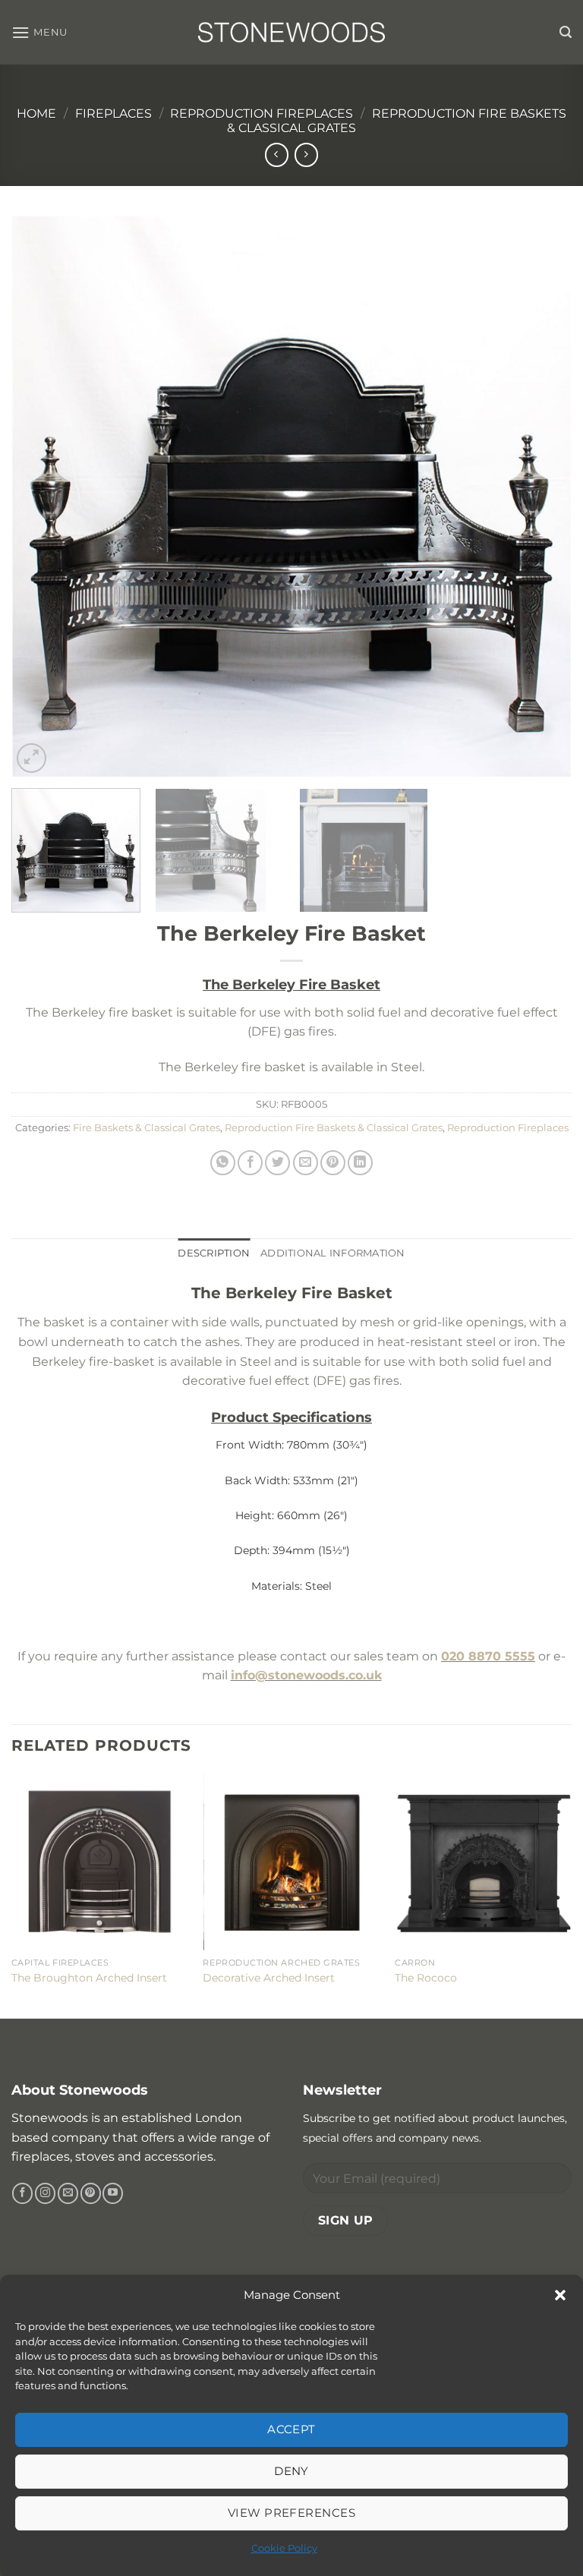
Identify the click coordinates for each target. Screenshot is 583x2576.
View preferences (291, 2513)
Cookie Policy (284, 2548)
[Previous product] (306, 154)
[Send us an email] (68, 2193)
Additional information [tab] (333, 1253)
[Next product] (277, 154)
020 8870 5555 (488, 1656)
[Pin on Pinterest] (333, 1163)
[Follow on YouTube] (113, 2193)
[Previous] (42, 497)
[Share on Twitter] (277, 1163)
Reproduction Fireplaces (262, 114)
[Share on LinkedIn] (360, 1163)
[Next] (541, 497)
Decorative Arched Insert (269, 1978)
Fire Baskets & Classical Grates (147, 1128)
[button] (560, 2295)
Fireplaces (113, 114)
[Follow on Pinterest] (91, 2193)
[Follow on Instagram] (45, 2193)
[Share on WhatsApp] (223, 1163)
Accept (291, 2429)
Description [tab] (214, 1253)
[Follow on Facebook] (22, 2193)
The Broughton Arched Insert (89, 1978)
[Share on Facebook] (250, 1163)
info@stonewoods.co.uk (306, 1675)
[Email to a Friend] (306, 1163)
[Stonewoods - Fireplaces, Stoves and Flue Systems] (291, 32)
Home (36, 114)
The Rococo (426, 1978)
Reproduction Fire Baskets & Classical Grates (334, 1128)
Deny (291, 2471)
